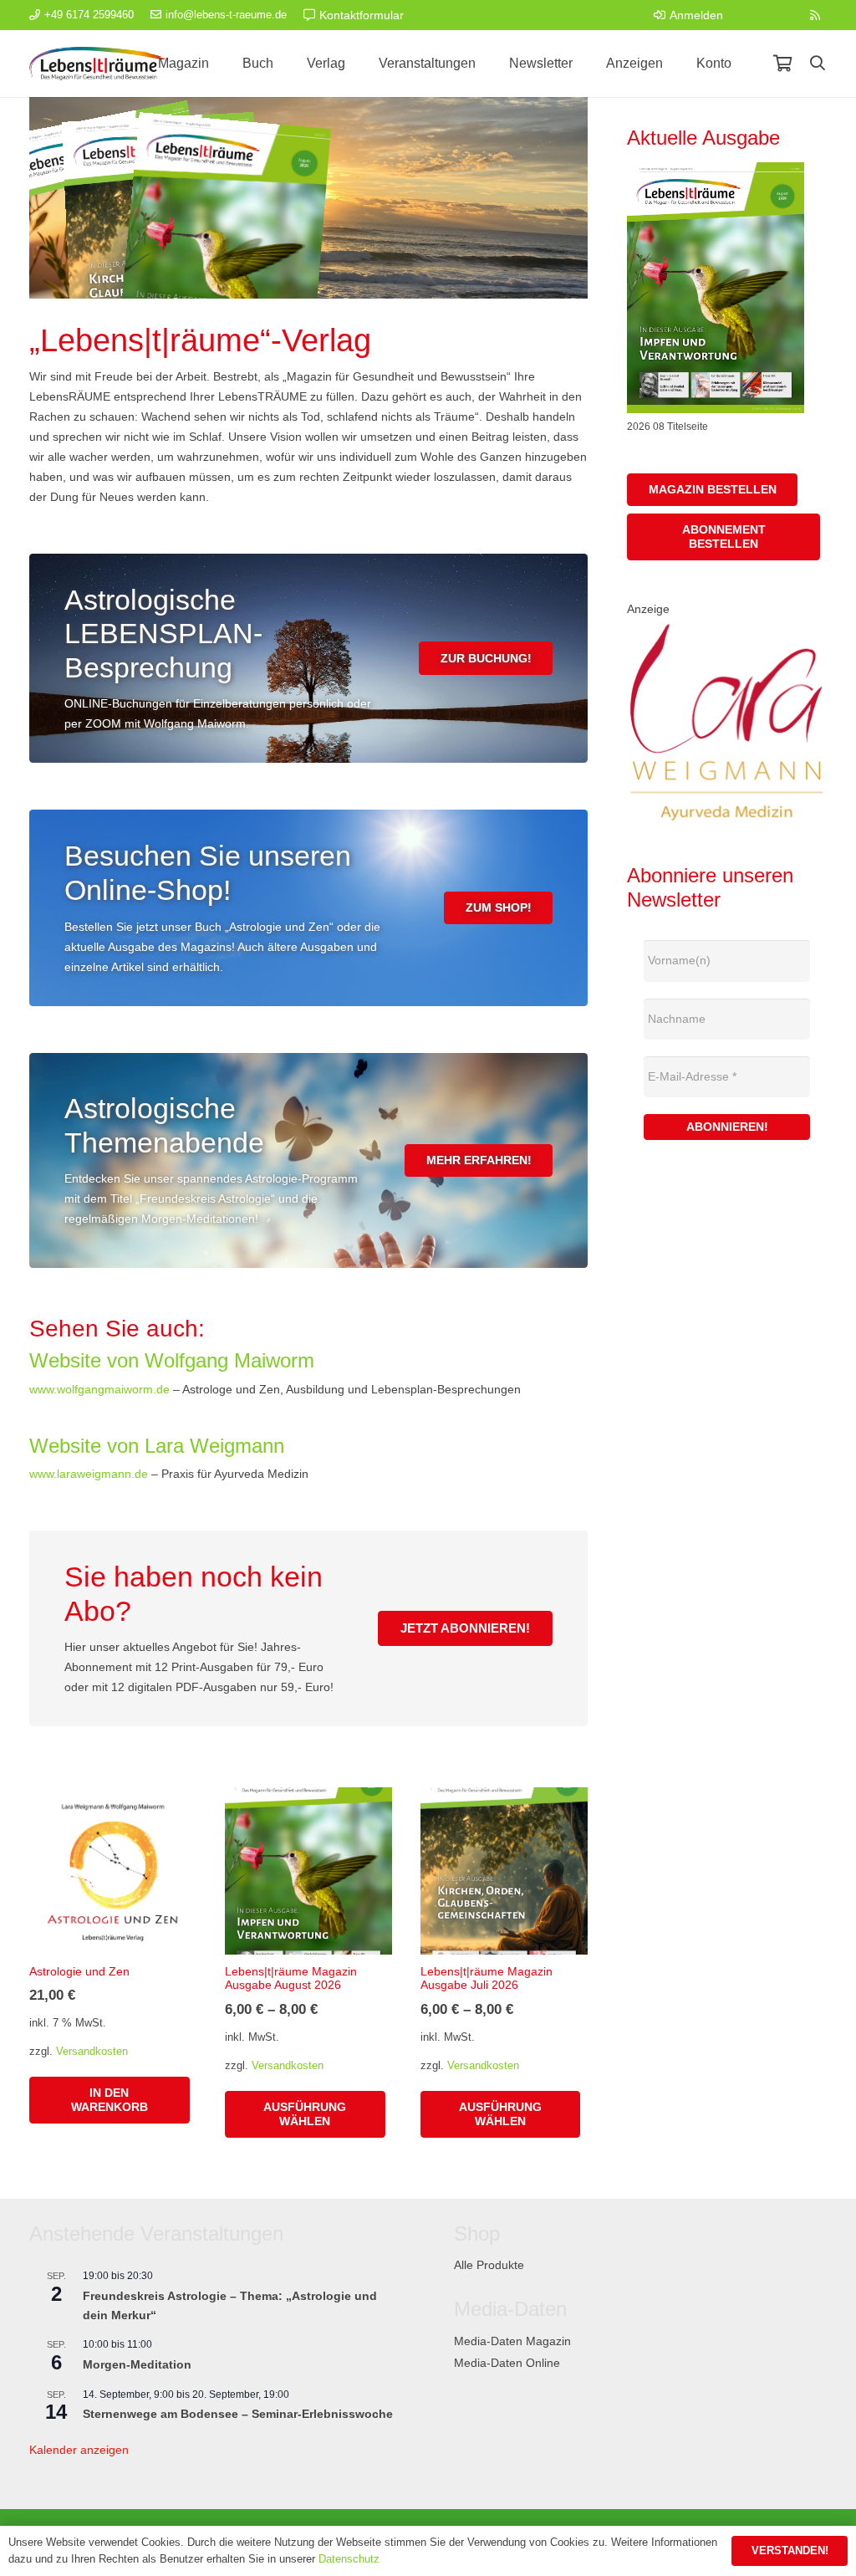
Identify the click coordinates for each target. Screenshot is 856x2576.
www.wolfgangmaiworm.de (99, 1389)
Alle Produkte (489, 2265)
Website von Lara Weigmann (157, 1446)
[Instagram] (783, 15)
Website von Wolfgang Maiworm (172, 1360)
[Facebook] (752, 15)
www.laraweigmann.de (89, 1474)
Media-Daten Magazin (512, 2341)
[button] (818, 63)
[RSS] (815, 15)
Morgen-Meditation (137, 2364)
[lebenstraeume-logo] (97, 64)
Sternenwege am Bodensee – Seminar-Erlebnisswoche (238, 2414)
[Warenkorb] (782, 64)
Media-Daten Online (507, 2363)
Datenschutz (349, 2559)
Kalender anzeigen (79, 2450)
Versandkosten (92, 2052)
